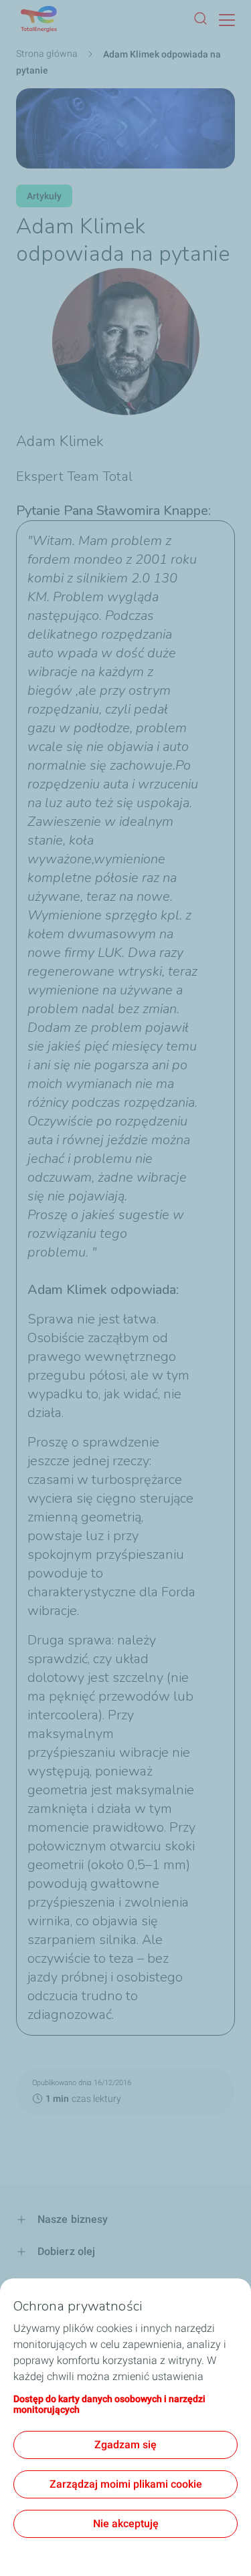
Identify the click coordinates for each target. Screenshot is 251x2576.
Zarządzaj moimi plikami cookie (126, 2484)
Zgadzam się (125, 2445)
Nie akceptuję (126, 2524)
